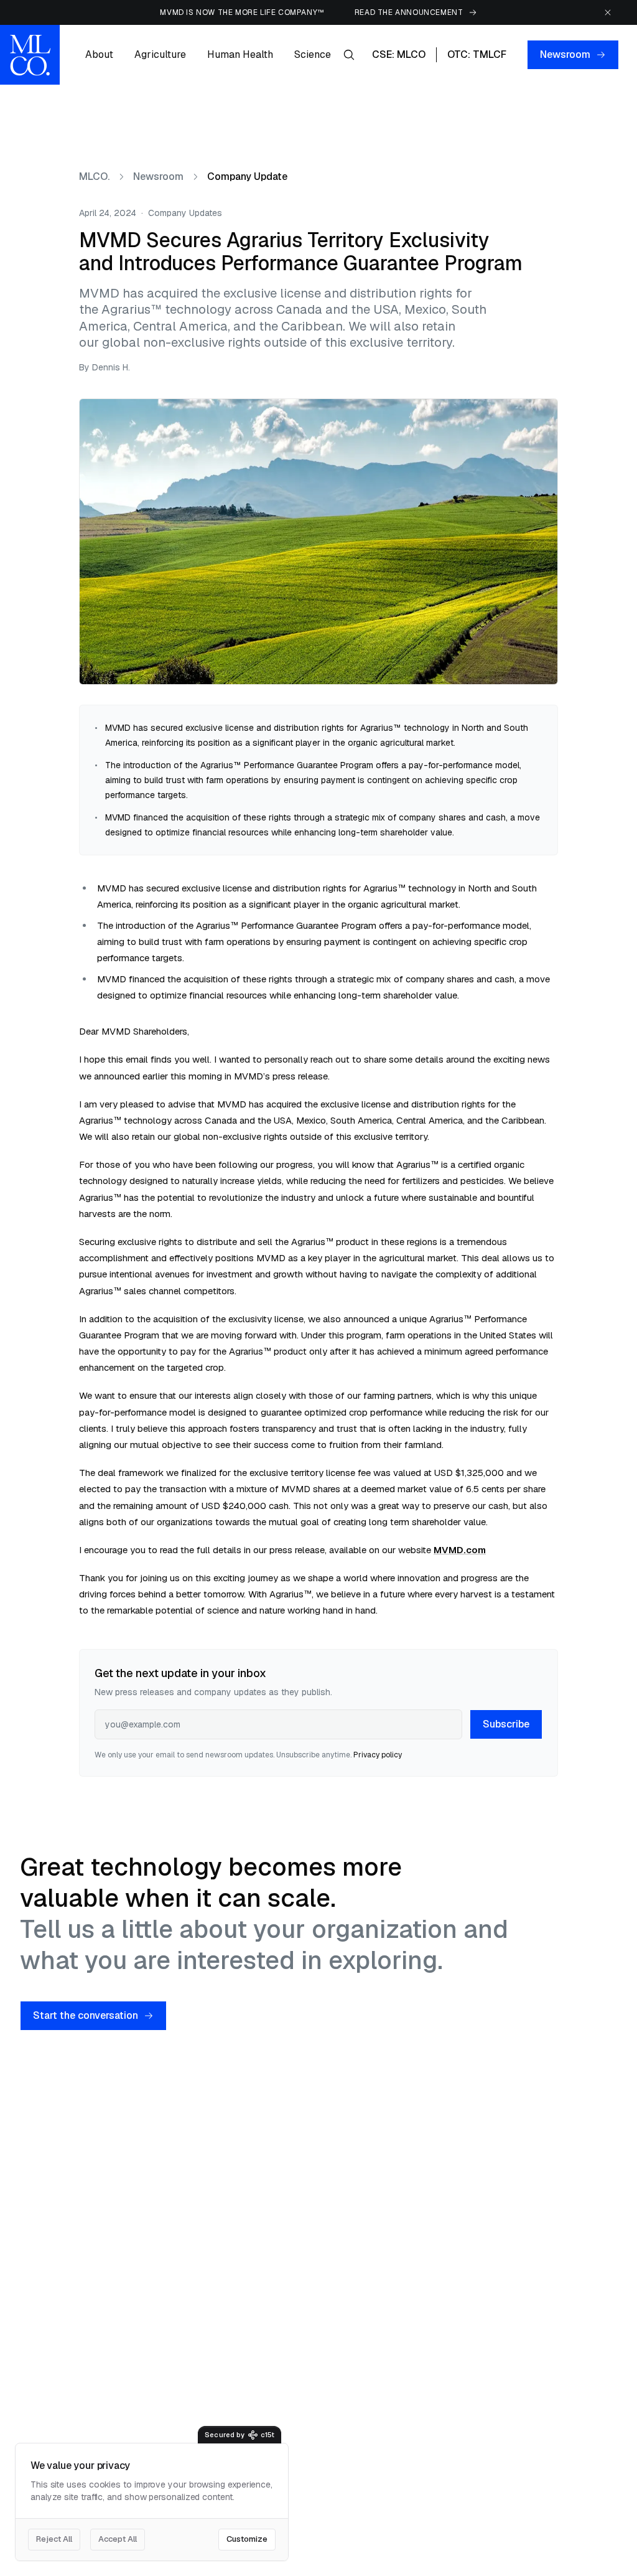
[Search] (349, 55)
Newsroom (565, 54)
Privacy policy (378, 1755)
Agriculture (160, 54)
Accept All (118, 2539)
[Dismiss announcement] (608, 12)
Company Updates (185, 213)
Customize (247, 2539)
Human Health (240, 54)
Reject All (54, 2539)
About (99, 54)
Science (313, 54)
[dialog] (152, 2502)
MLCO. (94, 177)
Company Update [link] (247, 177)
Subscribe (506, 1724)
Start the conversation (86, 2015)
